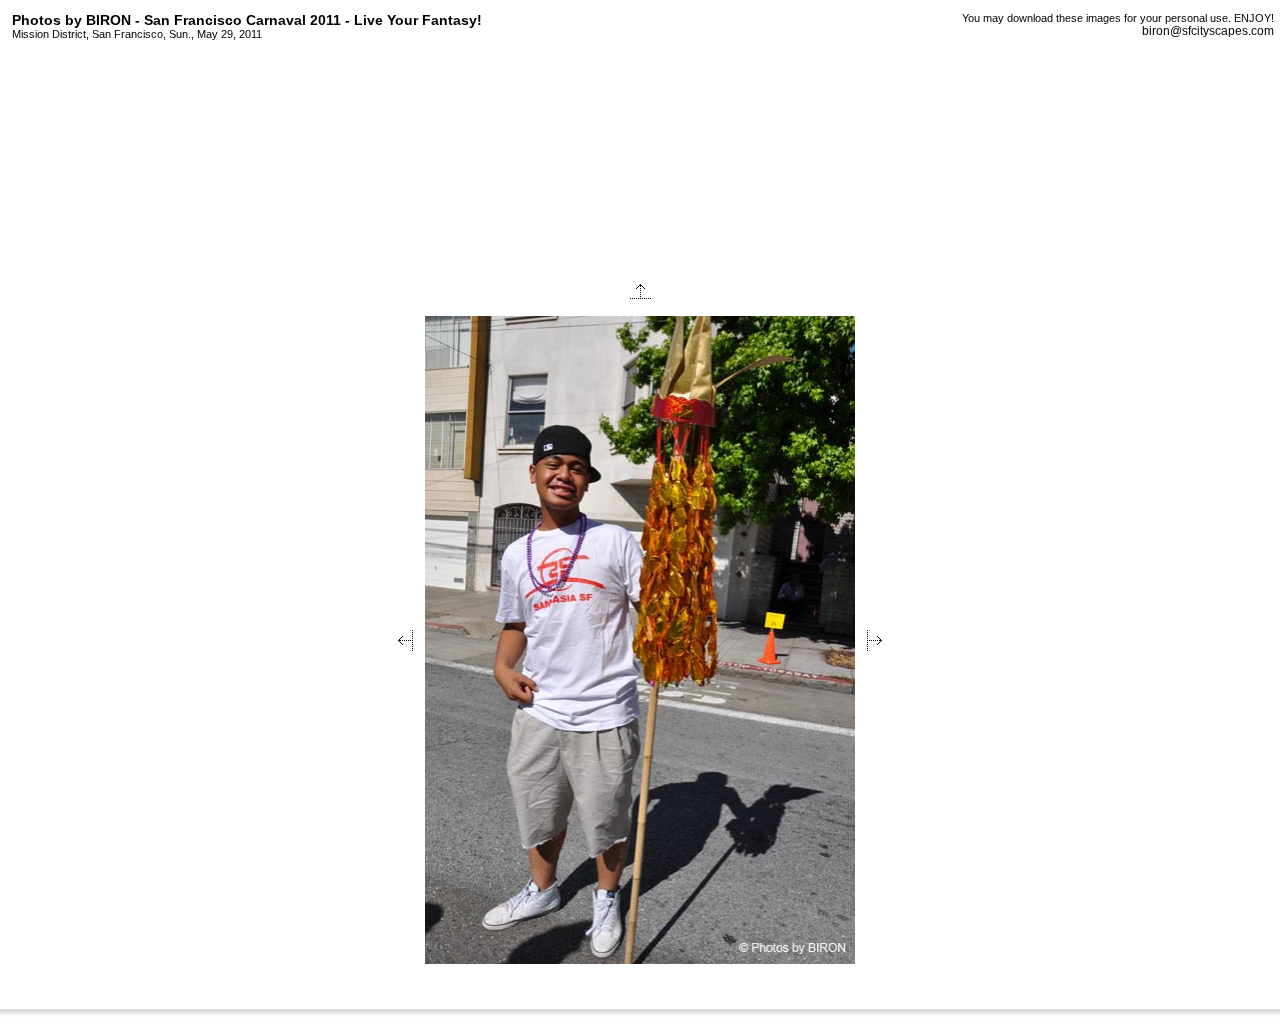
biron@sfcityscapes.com (1208, 31)
